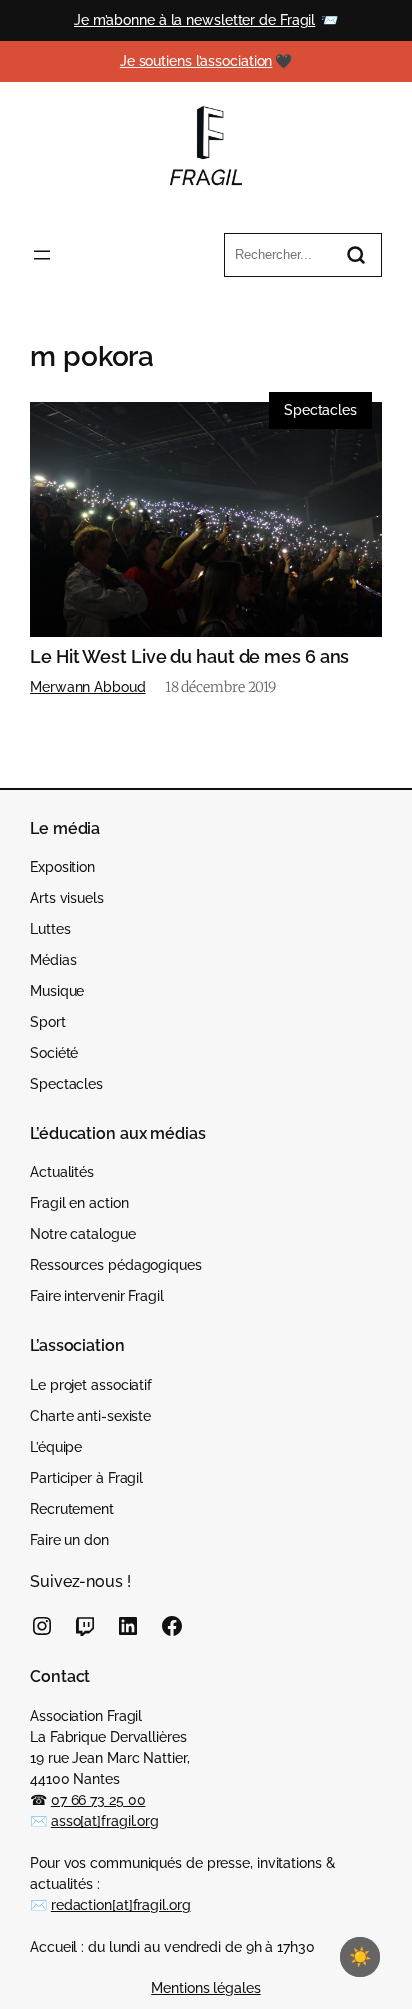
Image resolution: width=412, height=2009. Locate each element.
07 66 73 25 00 (98, 1800)
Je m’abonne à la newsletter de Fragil (194, 20)
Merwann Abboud (88, 687)
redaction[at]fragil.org (121, 1905)
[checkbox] (360, 1957)
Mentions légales (205, 1988)
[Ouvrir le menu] (42, 255)
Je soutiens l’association (196, 61)
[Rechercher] (356, 255)
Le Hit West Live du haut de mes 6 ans (189, 657)
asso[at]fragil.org (105, 1821)
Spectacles (320, 410)
